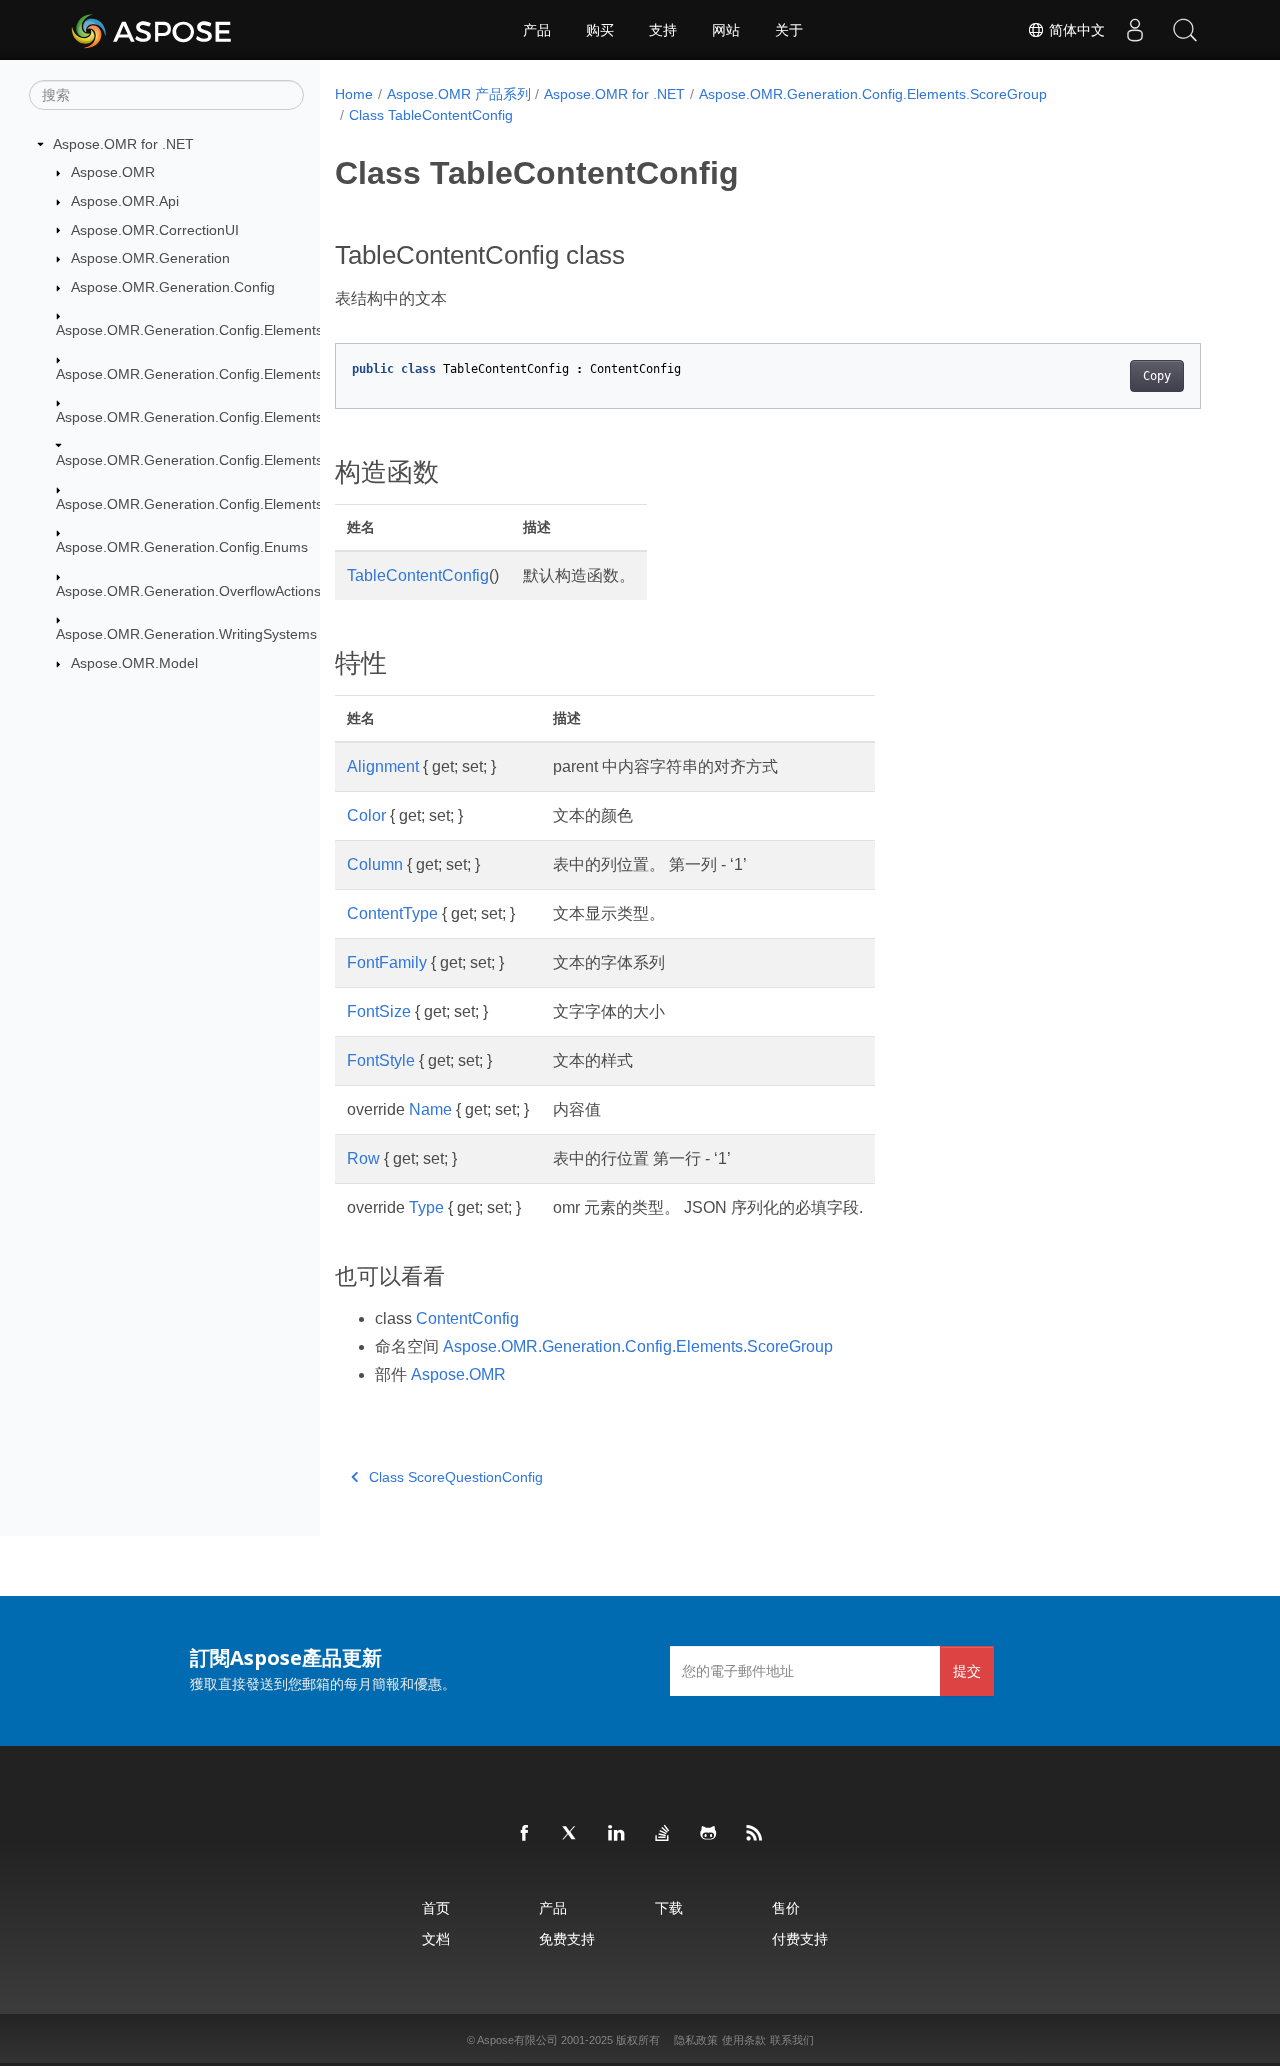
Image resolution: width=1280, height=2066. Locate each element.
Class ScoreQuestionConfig (456, 1477)
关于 (789, 30)
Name (430, 1109)
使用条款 (744, 2040)
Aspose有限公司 (517, 2040)
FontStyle (381, 1060)
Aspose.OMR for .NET (123, 144)
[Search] (1185, 30)
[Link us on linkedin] (617, 1834)
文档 (436, 1938)
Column (375, 864)
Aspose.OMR (113, 172)
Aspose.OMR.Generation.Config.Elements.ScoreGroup (230, 460)
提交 (967, 1670)
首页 (436, 1907)
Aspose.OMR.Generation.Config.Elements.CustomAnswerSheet (258, 374)
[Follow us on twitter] (571, 1834)
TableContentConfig (418, 575)
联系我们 (792, 2040)
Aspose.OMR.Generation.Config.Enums (182, 547)
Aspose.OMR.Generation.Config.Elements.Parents (216, 417)
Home (354, 94)
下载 (669, 1907)
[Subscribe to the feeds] (755, 1834)
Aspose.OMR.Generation (150, 258)
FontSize (379, 1011)
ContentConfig (467, 1318)
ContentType (392, 913)
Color (366, 815)
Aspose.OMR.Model (134, 663)
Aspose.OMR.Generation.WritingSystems (186, 634)
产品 (537, 30)
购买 (600, 30)
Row (363, 1158)
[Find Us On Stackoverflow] (663, 1834)
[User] (1135, 30)
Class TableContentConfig (431, 115)
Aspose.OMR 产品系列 (459, 94)
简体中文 (1075, 30)
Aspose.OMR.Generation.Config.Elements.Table (208, 504)
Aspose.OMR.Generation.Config (173, 287)
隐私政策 (696, 2040)
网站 (726, 30)
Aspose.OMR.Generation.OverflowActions (188, 591)
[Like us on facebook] (525, 1834)
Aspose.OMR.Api (125, 201)
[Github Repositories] (709, 1834)
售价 (786, 1907)
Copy (1157, 376)
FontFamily (387, 962)
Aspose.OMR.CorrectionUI (155, 230)
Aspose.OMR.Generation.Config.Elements (189, 330)
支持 (663, 30)
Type (426, 1207)
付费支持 (800, 1938)
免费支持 (567, 1938)
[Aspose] (152, 30)
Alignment (383, 766)
